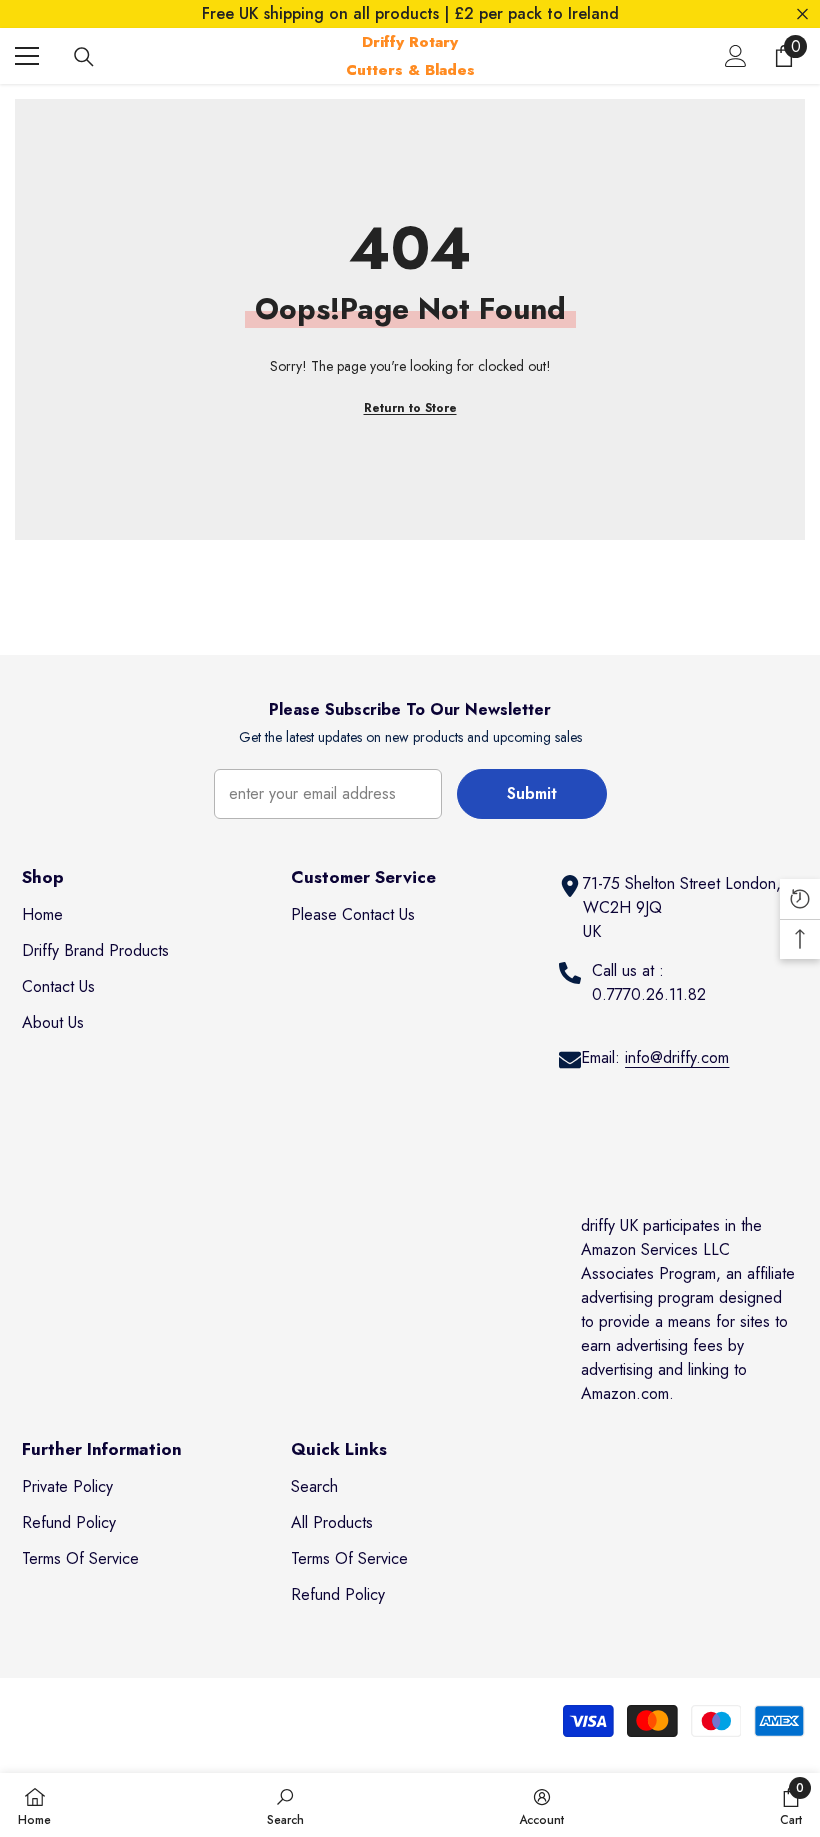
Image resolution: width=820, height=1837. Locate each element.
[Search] (84, 57)
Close (802, 14)
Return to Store (410, 408)
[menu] (27, 56)
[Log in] (736, 56)
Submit (532, 793)
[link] (285, 1805)
